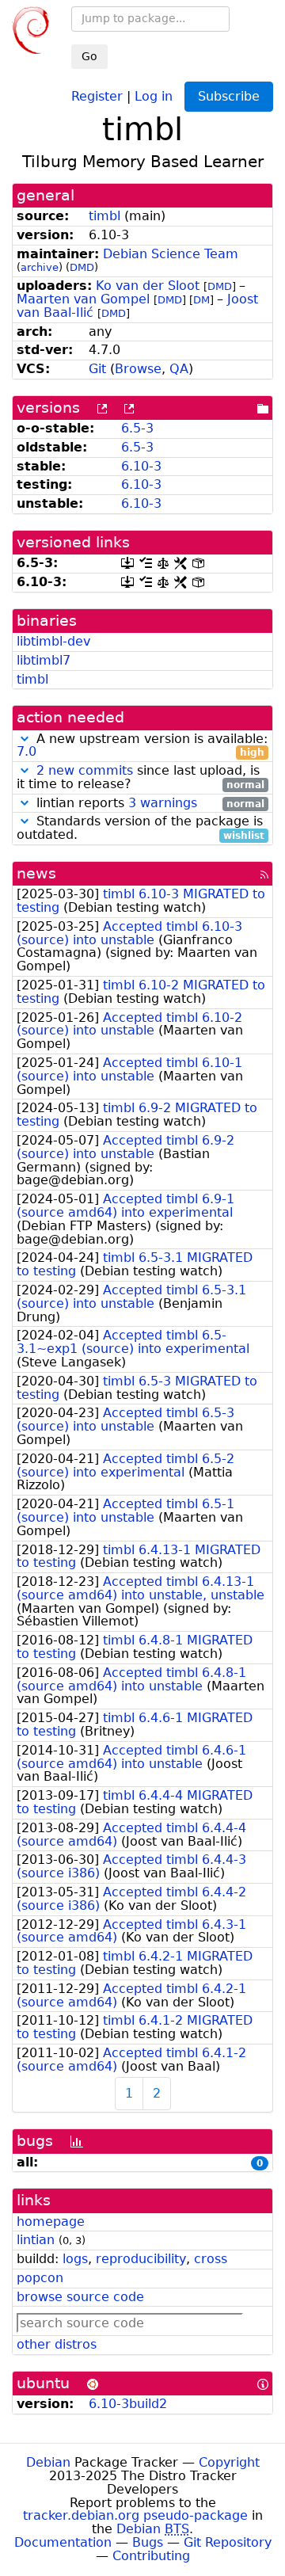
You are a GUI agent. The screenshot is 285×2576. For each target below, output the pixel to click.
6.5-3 (137, 428)
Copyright (229, 2462)
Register (97, 95)
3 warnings (163, 803)
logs (75, 2259)
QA (179, 369)
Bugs (148, 2542)
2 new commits (85, 770)
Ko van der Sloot (148, 286)
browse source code (80, 2297)
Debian (48, 2462)
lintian (36, 2240)
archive (40, 267)
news (36, 873)
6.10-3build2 (128, 2404)
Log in (154, 95)
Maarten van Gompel (83, 299)
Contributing (151, 2556)
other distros (57, 2344)
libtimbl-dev (53, 641)
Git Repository (228, 2542)
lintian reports (148, 804)
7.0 (27, 751)
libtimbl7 (44, 660)
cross (211, 2259)
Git (97, 369)
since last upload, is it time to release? (141, 778)
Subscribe (229, 96)
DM (201, 300)
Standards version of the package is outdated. (141, 829)
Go (89, 56)
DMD (82, 267)
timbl (104, 216)
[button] (25, 739)
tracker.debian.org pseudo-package (135, 2515)
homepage (51, 2222)
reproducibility (141, 2259)
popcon (40, 2278)
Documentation (63, 2542)
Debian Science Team (171, 254)
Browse (138, 369)
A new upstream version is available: (142, 746)
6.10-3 (141, 466)
